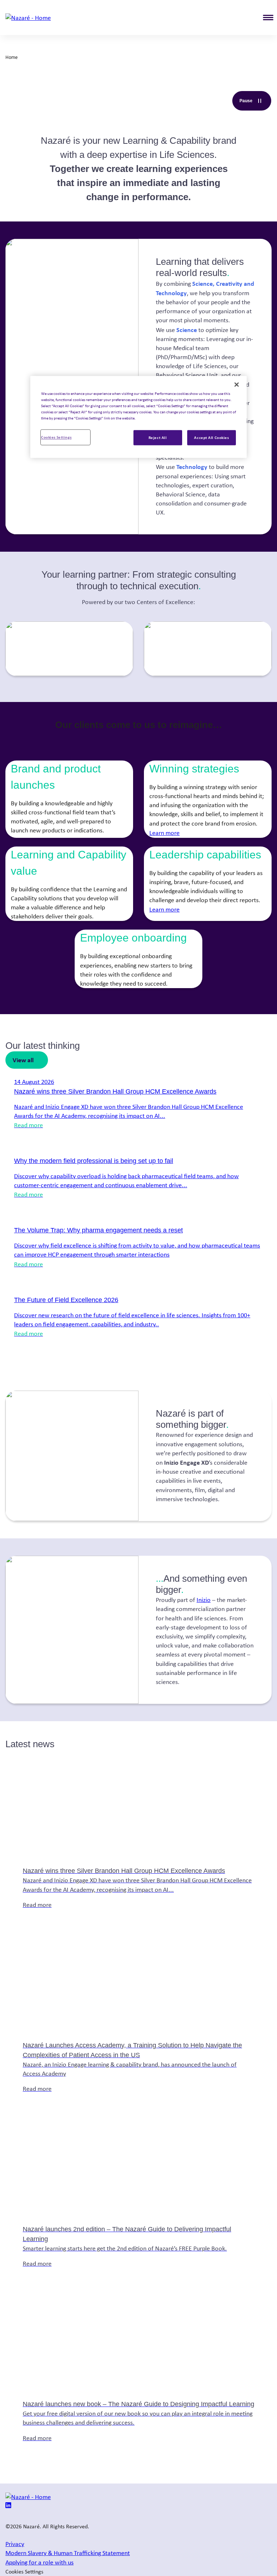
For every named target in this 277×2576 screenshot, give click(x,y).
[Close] (237, 384)
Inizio (204, 1600)
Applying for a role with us (39, 2562)
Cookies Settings (56, 437)
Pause (255, 102)
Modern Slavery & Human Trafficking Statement (68, 2553)
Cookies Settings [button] (24, 2571)
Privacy (15, 2544)
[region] (138, 417)
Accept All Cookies (211, 437)
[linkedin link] (8, 2506)
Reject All (158, 437)
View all (23, 1060)
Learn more (164, 833)
